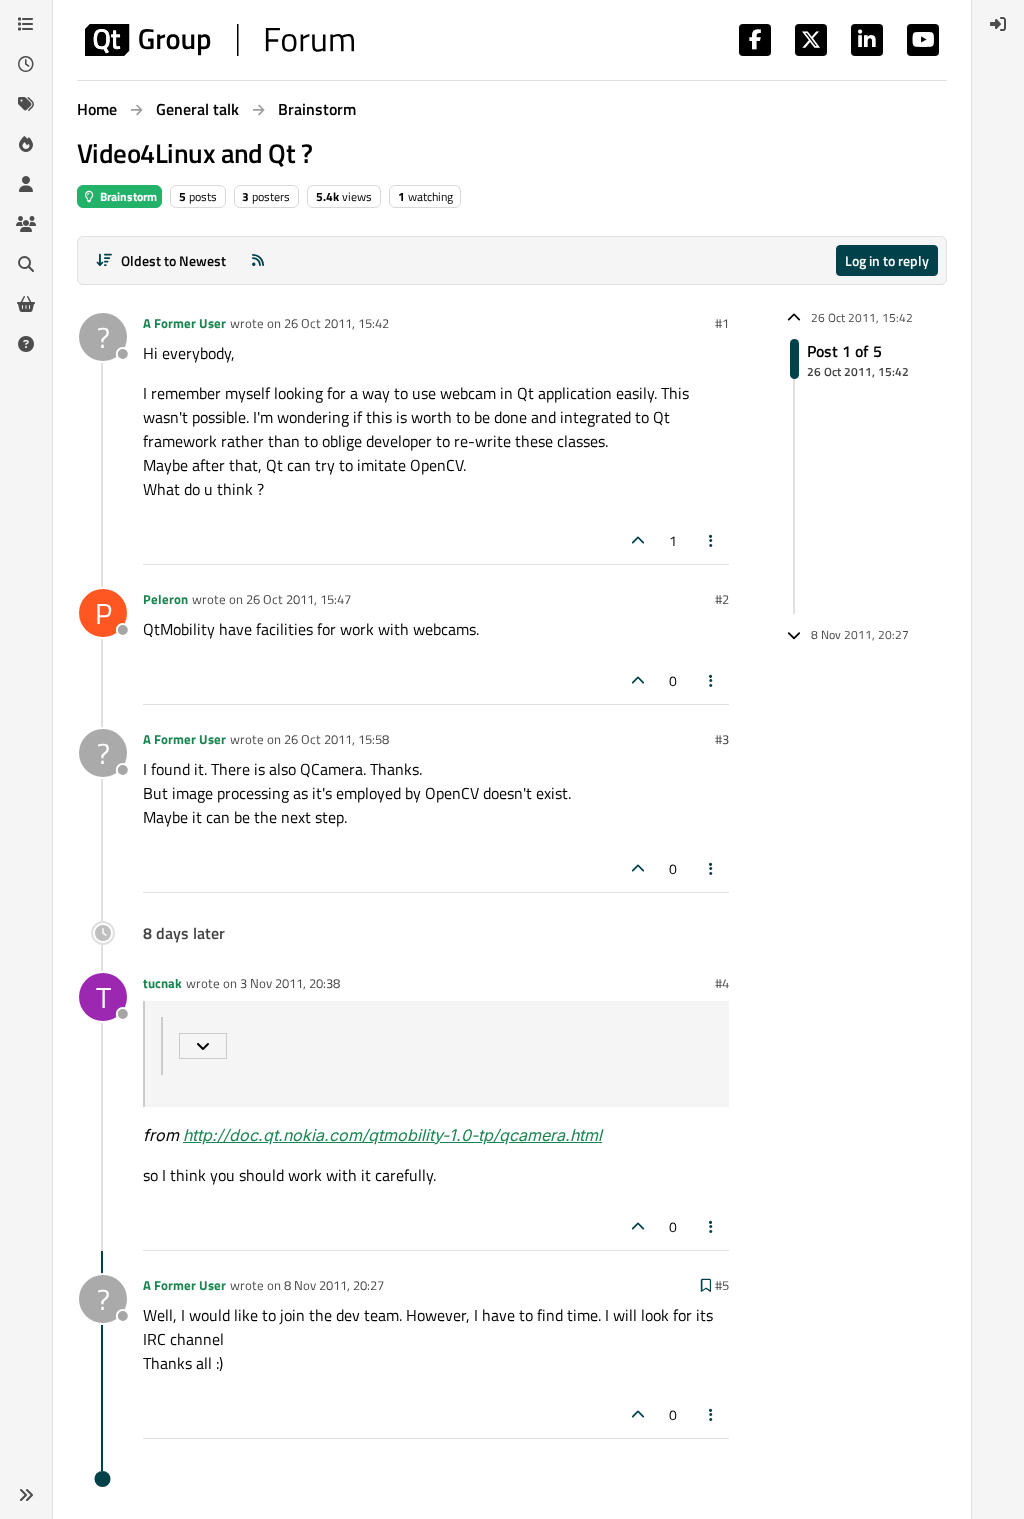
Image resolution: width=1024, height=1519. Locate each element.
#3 (722, 739)
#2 (722, 599)
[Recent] (26, 64)
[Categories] (26, 24)
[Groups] (26, 224)
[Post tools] (712, 540)
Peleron (165, 599)
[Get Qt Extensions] (26, 304)
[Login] (998, 24)
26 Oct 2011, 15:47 (298, 599)
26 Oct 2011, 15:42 (336, 323)
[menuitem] (998, 24)
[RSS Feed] (258, 260)
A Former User (184, 323)
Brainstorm (127, 196)
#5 (722, 1285)
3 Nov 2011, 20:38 (290, 983)
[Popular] (26, 144)
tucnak (162, 983)
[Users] (26, 184)
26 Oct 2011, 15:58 (336, 739)
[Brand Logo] (219, 40)
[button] (26, 1495)
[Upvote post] (638, 540)
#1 (722, 323)
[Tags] (26, 104)
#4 (722, 983)
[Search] (26, 264)
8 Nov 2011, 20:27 (334, 1285)
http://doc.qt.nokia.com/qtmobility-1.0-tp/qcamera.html (392, 1135)
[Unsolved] (26, 344)
